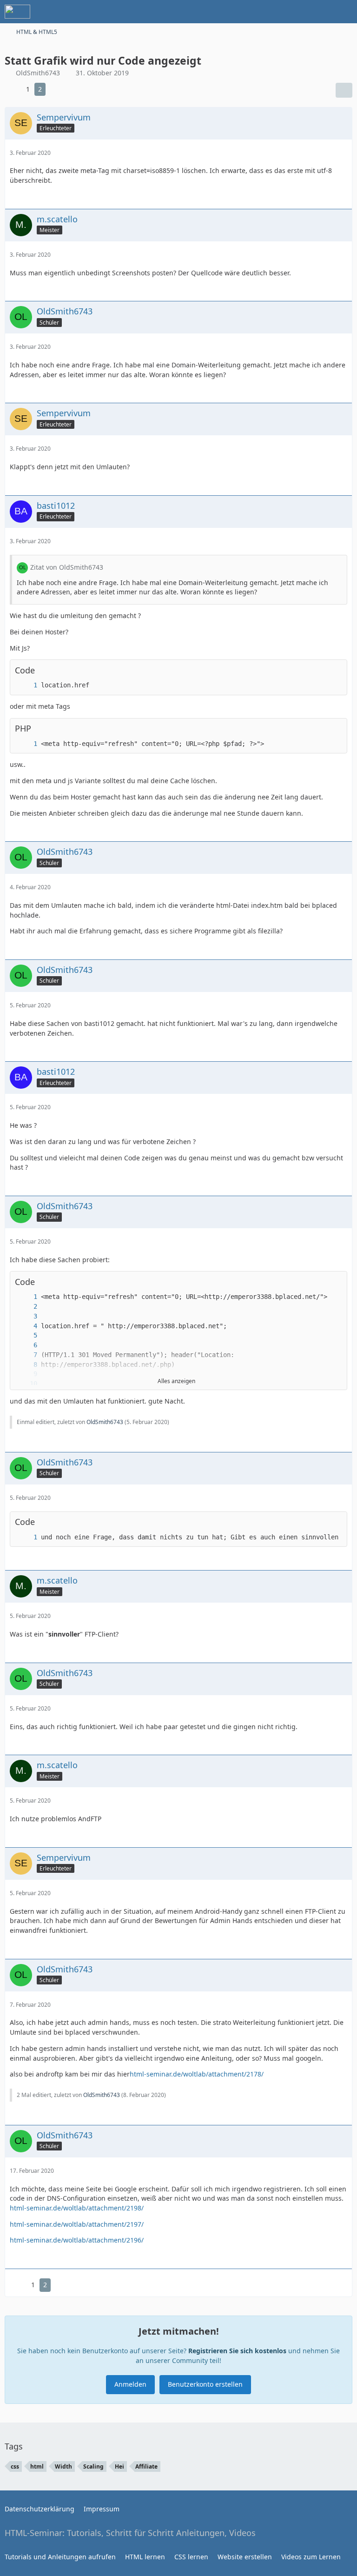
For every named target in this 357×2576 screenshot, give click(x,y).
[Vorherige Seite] (13, 90)
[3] (26, 1316)
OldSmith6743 (105, 1422)
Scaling (93, 2466)
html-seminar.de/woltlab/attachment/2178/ (197, 2074)
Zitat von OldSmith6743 (67, 567)
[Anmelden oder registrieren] (322, 12)
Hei (119, 2466)
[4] (26, 1326)
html (37, 2466)
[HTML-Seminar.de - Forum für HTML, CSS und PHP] (17, 12)
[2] (26, 1307)
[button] (321, 1282)
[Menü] (345, 12)
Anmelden (130, 2384)
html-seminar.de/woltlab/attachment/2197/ (77, 2224)
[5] (26, 1335)
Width (63, 2466)
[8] (26, 1365)
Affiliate (146, 2466)
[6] (26, 1345)
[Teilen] (344, 90)
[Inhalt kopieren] (335, 670)
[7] (26, 1355)
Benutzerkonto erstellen (205, 2384)
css (15, 2466)
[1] (26, 685)
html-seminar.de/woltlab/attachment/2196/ (77, 2240)
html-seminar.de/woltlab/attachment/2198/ (77, 2208)
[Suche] (298, 12)
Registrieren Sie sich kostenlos (237, 2351)
